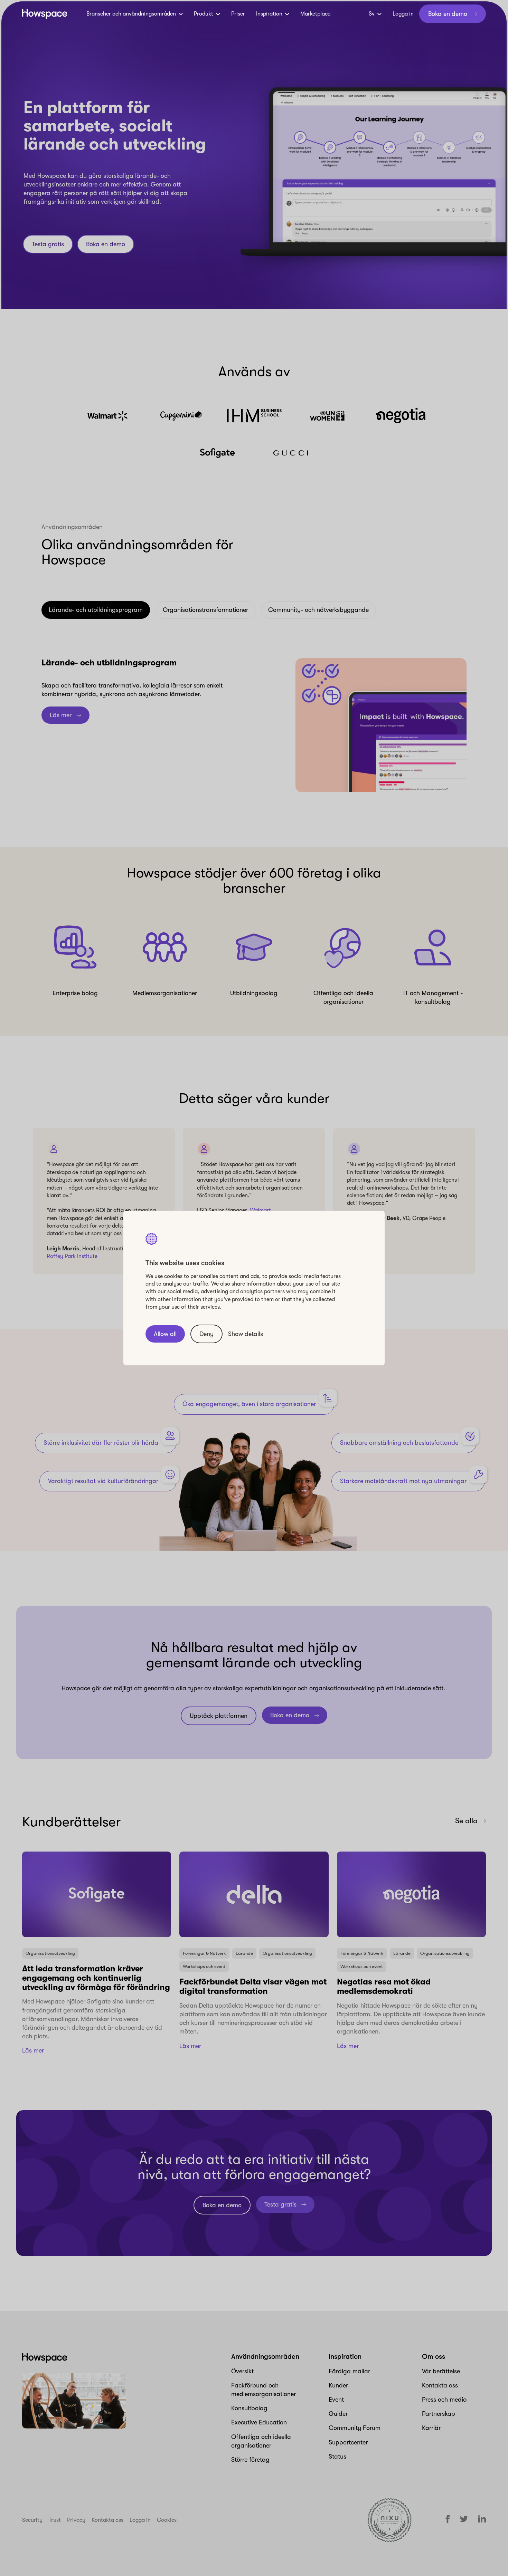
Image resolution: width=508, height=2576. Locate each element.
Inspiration (269, 14)
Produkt (204, 14)
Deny (206, 1334)
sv (372, 14)
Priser (238, 14)
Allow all (165, 1334)
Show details (246, 1334)
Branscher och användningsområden (131, 14)
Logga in (403, 14)
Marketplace (315, 14)
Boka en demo (448, 14)
